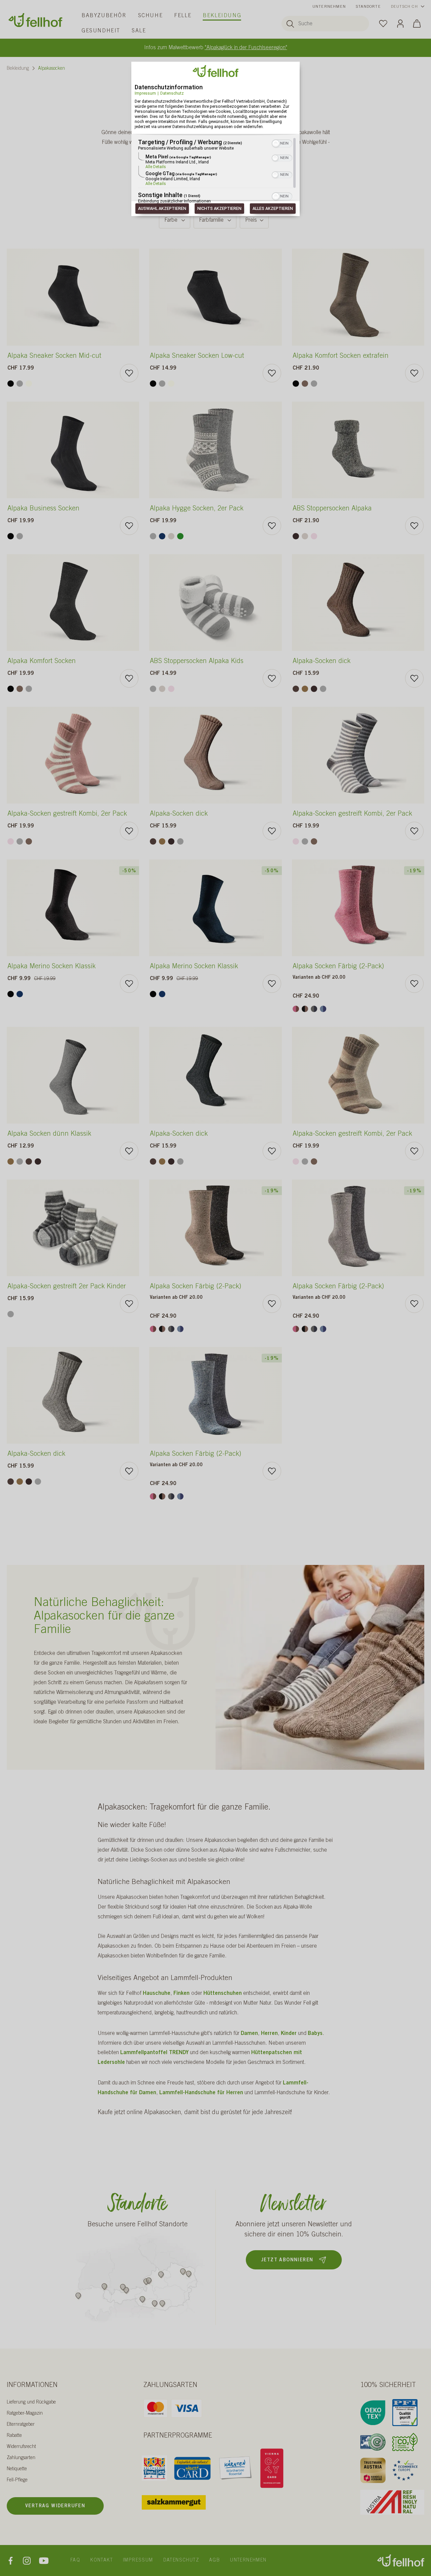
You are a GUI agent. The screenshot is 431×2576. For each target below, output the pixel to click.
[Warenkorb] (417, 23)
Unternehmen (329, 7)
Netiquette (17, 2469)
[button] (276, 144)
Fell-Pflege (17, 2480)
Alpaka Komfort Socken (42, 662)
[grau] (20, 384)
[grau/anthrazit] (314, 1009)
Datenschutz (172, 93)
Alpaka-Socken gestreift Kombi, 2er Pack (67, 814)
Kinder (289, 2034)
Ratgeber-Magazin (25, 2414)
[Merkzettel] (383, 23)
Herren (269, 2034)
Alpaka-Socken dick (322, 662)
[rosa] (314, 536)
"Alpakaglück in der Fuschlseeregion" (246, 48)
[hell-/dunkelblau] (323, 1009)
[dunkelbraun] (296, 689)
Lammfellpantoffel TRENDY (154, 2053)
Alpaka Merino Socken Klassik (52, 967)
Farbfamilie (211, 220)
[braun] (305, 384)
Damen (249, 2034)
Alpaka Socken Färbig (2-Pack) (338, 967)
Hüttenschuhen (223, 1993)
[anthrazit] (296, 536)
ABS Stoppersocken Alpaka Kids (197, 662)
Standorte (368, 7)
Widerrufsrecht (21, 2447)
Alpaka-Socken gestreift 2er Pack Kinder (67, 1287)
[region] (215, 171)
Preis (251, 220)
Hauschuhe (157, 1993)
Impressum (145, 93)
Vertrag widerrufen (55, 2506)
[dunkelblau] (162, 536)
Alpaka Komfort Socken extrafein (341, 356)
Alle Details (156, 167)
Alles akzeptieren (273, 209)
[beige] (171, 536)
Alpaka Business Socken (43, 509)
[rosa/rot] (296, 1009)
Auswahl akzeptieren (162, 209)
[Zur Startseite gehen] (35, 20)
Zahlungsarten (21, 2458)
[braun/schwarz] (305, 1009)
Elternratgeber (21, 2425)
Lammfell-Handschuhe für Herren (201, 2093)
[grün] (180, 536)
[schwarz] (11, 384)
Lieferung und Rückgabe (31, 2402)
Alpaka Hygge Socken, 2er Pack (197, 509)
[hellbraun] (305, 689)
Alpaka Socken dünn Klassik (49, 1134)
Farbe (171, 220)
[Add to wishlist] (129, 373)
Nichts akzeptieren (219, 209)
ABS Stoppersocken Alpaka (332, 509)
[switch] (282, 143)
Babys (315, 2034)
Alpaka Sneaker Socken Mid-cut (54, 356)
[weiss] (29, 384)
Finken (182, 1993)
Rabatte (14, 2436)
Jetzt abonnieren (287, 2260)
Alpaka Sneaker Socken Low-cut (197, 356)
